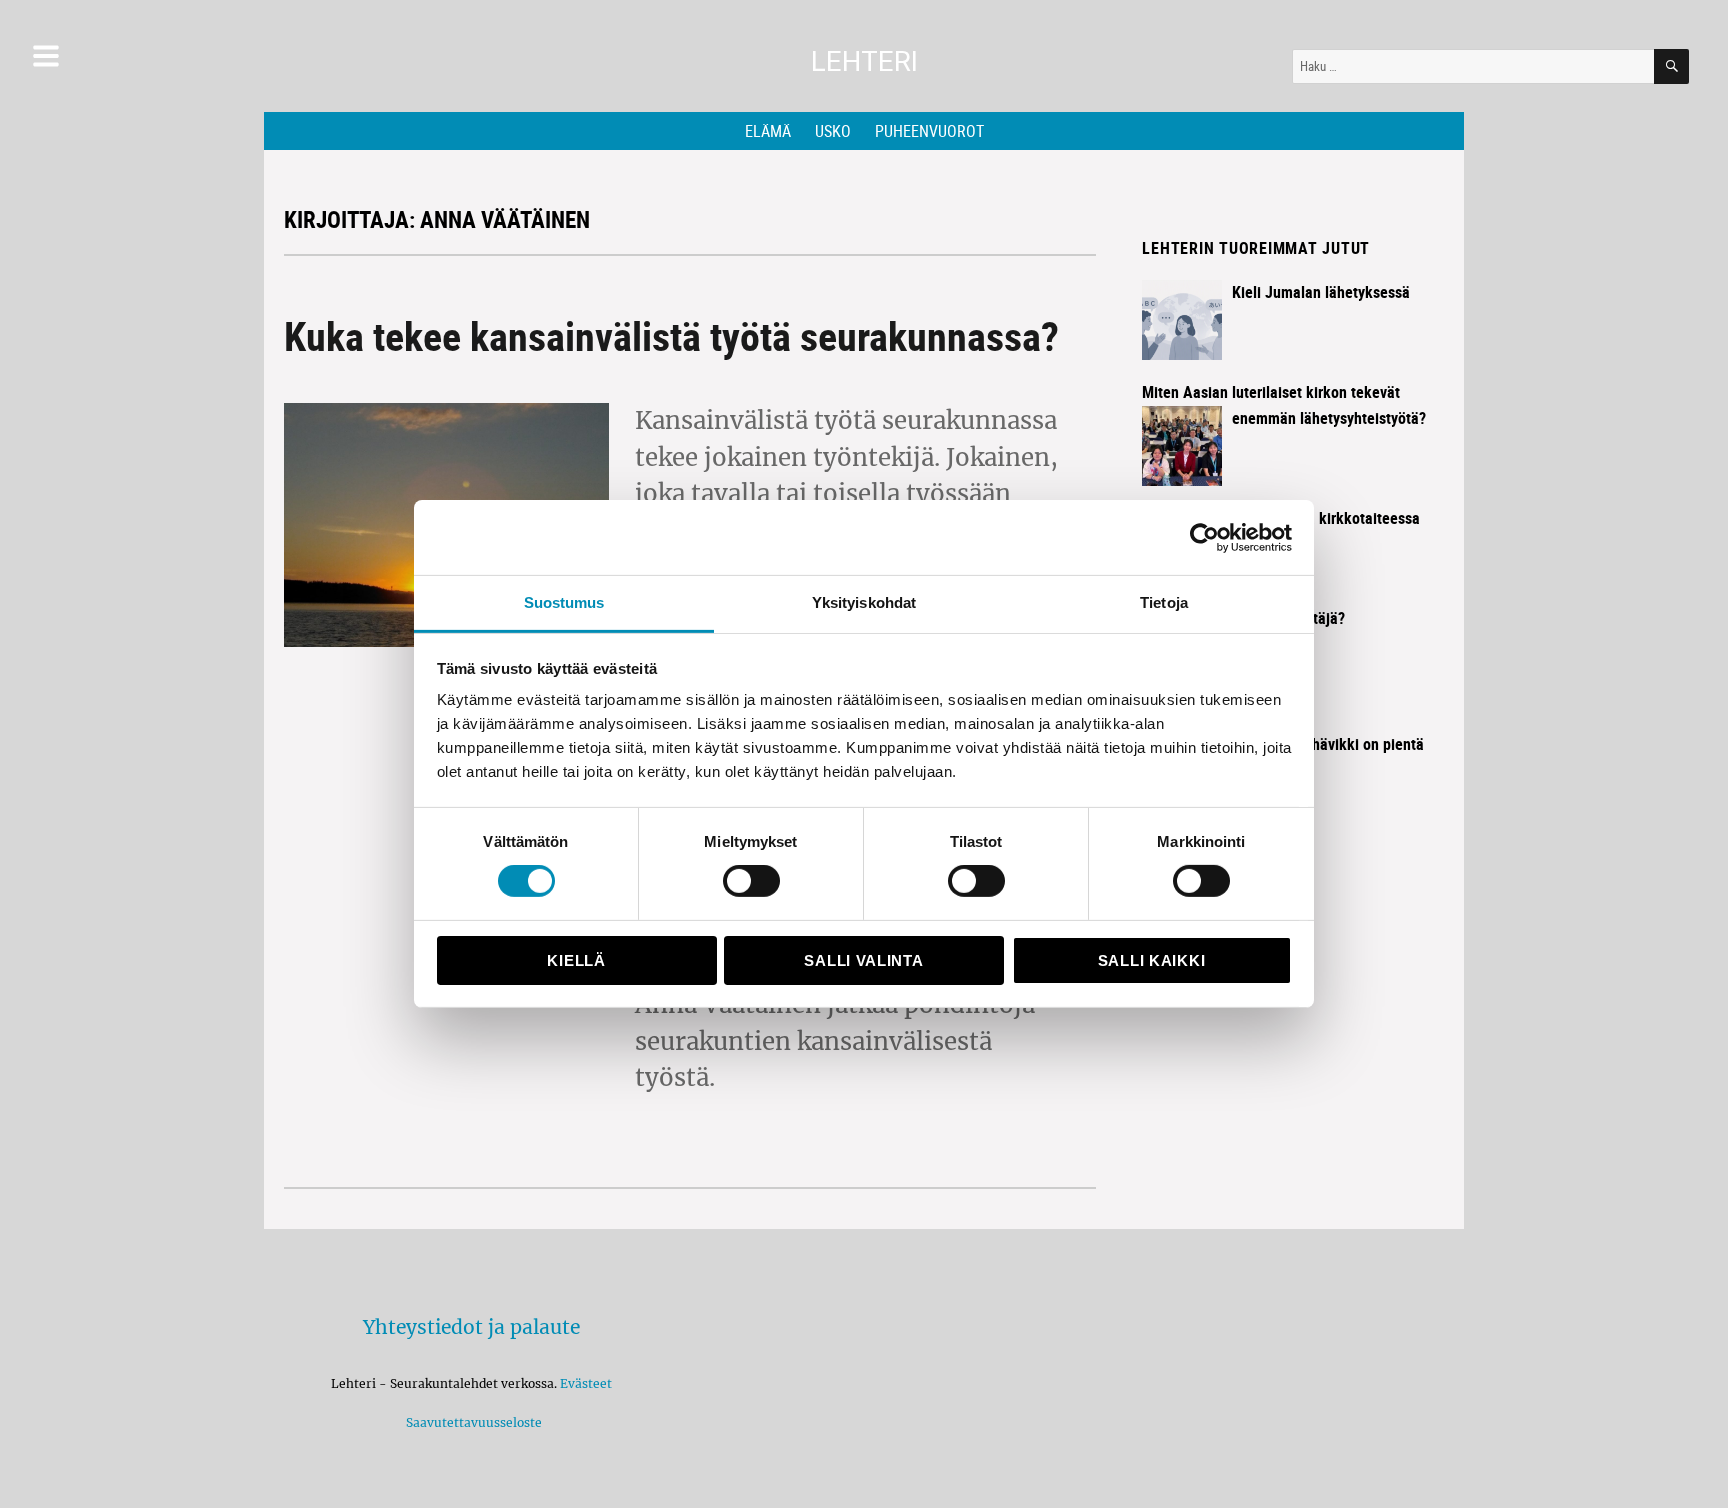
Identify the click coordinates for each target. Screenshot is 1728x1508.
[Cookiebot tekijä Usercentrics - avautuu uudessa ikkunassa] (1204, 537)
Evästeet (586, 1383)
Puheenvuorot (929, 131)
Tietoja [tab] (1164, 602)
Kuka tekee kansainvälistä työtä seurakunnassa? (671, 336)
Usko (833, 131)
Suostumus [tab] (564, 602)
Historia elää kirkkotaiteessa (1326, 518)
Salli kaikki (1151, 960)
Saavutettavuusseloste (471, 1422)
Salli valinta (863, 960)
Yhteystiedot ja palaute (471, 1327)
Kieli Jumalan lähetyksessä (1321, 292)
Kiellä (576, 960)
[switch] (751, 881)
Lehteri (864, 61)
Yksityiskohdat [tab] (864, 602)
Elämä (768, 131)
